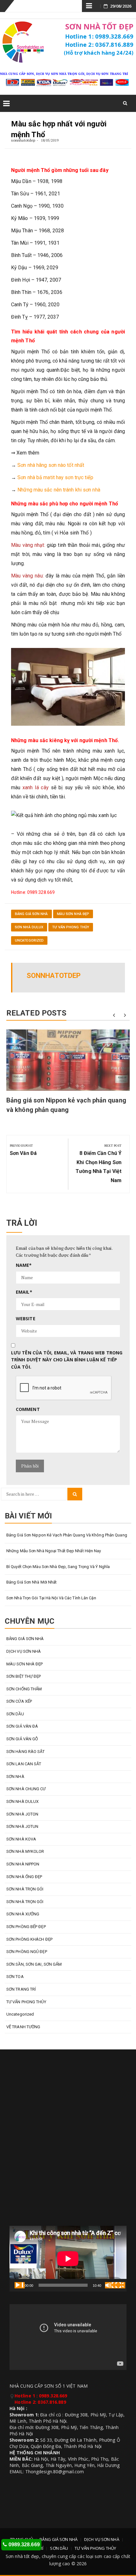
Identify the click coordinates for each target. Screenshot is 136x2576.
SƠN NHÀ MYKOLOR (25, 1851)
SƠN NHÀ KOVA (21, 1839)
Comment (28, 1409)
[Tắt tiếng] (110, 2285)
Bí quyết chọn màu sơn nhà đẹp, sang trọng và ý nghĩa (58, 1567)
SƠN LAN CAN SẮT (24, 1764)
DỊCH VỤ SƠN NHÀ (24, 1651)
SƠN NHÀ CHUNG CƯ (26, 1789)
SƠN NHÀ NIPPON (23, 1864)
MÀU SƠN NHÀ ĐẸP (73, 914)
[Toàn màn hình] (120, 2285)
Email (24, 1292)
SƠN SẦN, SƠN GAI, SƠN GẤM (34, 1964)
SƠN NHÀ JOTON (22, 1814)
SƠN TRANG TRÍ (21, 1989)
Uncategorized (29, 940)
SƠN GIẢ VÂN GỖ (22, 1739)
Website (26, 1319)
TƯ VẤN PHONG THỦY (71, 927)
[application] (68, 2259)
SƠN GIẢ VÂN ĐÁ (22, 1726)
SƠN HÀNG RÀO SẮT (26, 1752)
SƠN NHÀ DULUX (29, 927)
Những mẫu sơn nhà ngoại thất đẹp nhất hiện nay (54, 1551)
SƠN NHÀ (15, 1776)
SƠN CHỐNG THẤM (24, 1689)
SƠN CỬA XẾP (19, 1701)
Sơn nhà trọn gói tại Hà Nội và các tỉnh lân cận (51, 1598)
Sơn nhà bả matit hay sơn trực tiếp (55, 477)
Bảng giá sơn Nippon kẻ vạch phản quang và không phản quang (67, 1535)
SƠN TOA (15, 1977)
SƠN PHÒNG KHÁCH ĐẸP (29, 1939)
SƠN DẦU (15, 1714)
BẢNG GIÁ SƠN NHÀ (31, 914)
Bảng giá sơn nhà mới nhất (32, 1582)
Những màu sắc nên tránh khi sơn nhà (59, 490)
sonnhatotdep (23, 140)
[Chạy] (20, 2285)
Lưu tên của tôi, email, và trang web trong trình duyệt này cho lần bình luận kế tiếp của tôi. (67, 1360)
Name (24, 1265)
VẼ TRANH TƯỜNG (23, 2027)
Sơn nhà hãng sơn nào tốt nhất (51, 465)
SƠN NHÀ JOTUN (22, 1826)
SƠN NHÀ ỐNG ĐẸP (24, 1877)
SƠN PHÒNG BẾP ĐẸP (26, 1927)
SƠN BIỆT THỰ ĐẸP (24, 1676)
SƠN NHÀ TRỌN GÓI (25, 1889)
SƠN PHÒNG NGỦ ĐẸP (27, 1952)
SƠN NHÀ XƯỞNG (23, 1914)
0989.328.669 (24, 2545)
